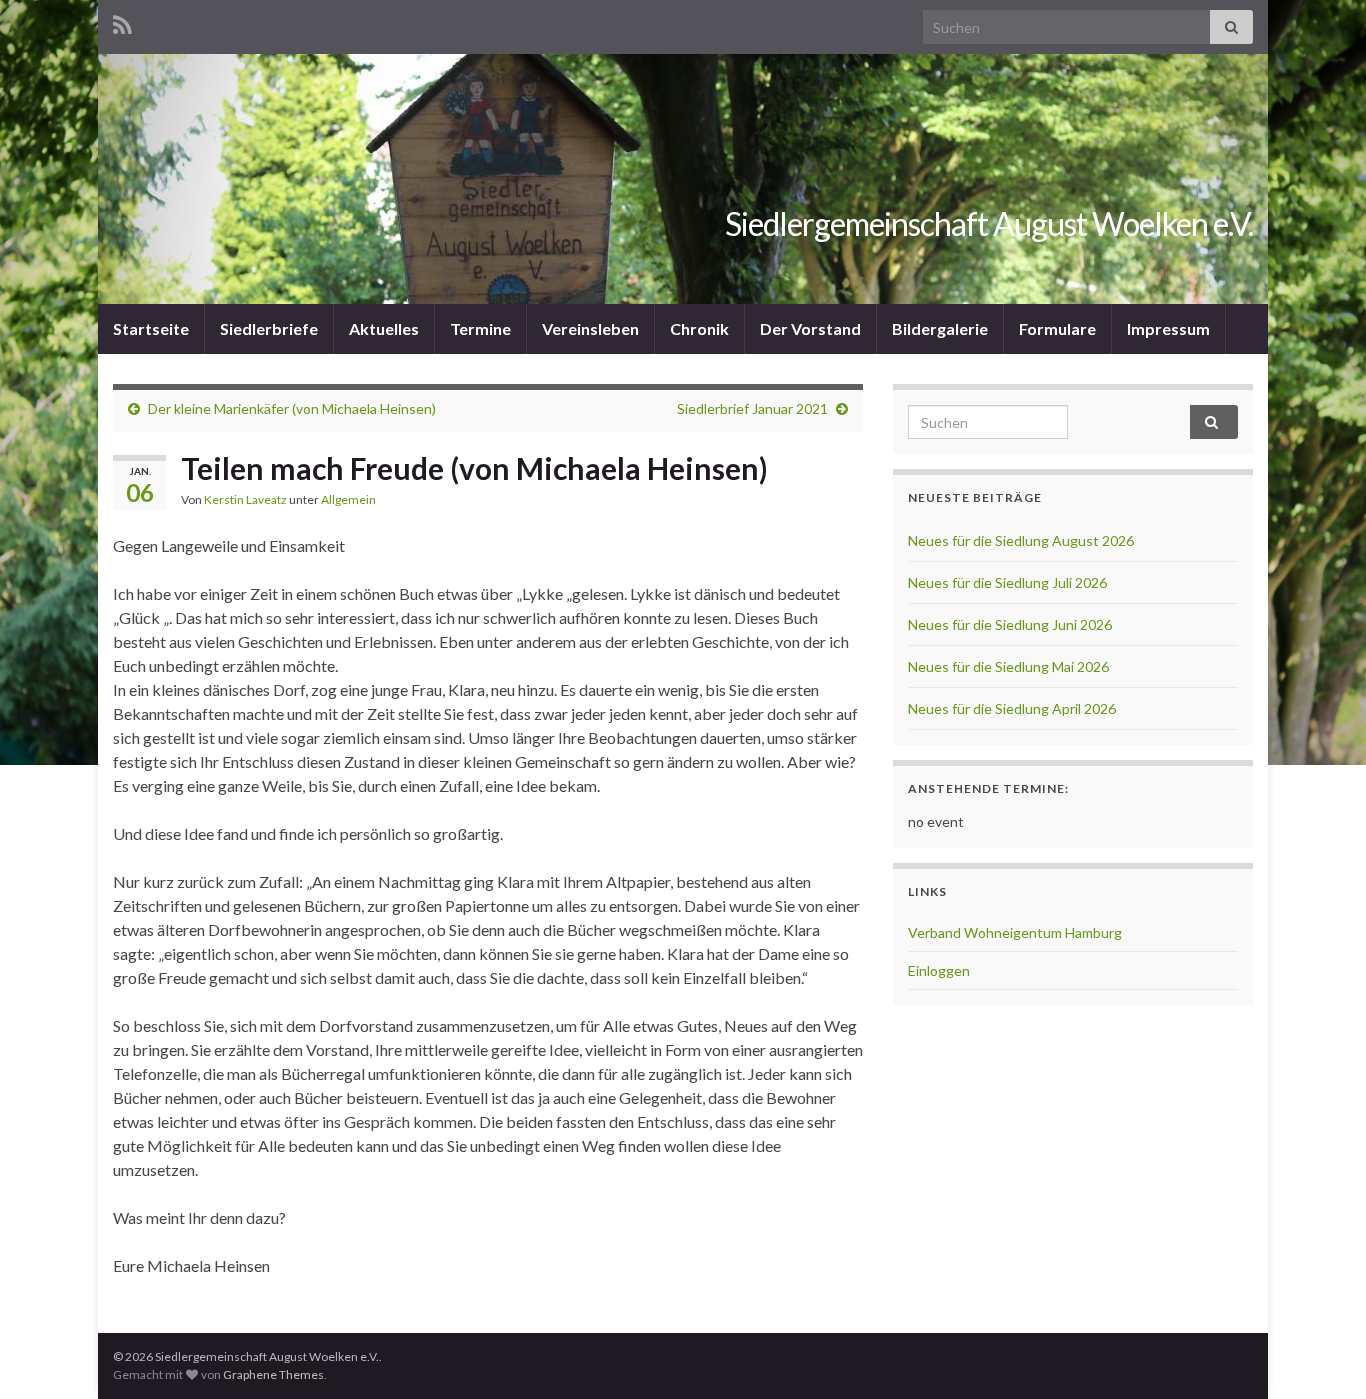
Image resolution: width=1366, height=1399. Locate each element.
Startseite (151, 328)
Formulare (1057, 328)
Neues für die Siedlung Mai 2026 (1008, 666)
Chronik (699, 328)
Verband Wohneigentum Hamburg (1015, 932)
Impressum (1168, 328)
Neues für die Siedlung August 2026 (1021, 540)
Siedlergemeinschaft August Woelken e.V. (989, 223)
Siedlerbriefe (269, 328)
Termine (480, 328)
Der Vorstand (810, 328)
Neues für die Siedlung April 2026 (1012, 708)
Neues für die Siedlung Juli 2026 (1007, 582)
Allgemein (348, 499)
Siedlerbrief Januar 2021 (752, 408)
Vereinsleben (590, 328)
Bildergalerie (940, 328)
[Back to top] (1321, 1354)
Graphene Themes (273, 1374)
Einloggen (939, 970)
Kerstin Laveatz (245, 499)
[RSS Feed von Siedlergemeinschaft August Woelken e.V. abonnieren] (122, 21)
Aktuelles (384, 328)
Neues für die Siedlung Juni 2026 (1010, 624)
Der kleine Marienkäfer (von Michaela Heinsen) (292, 408)
